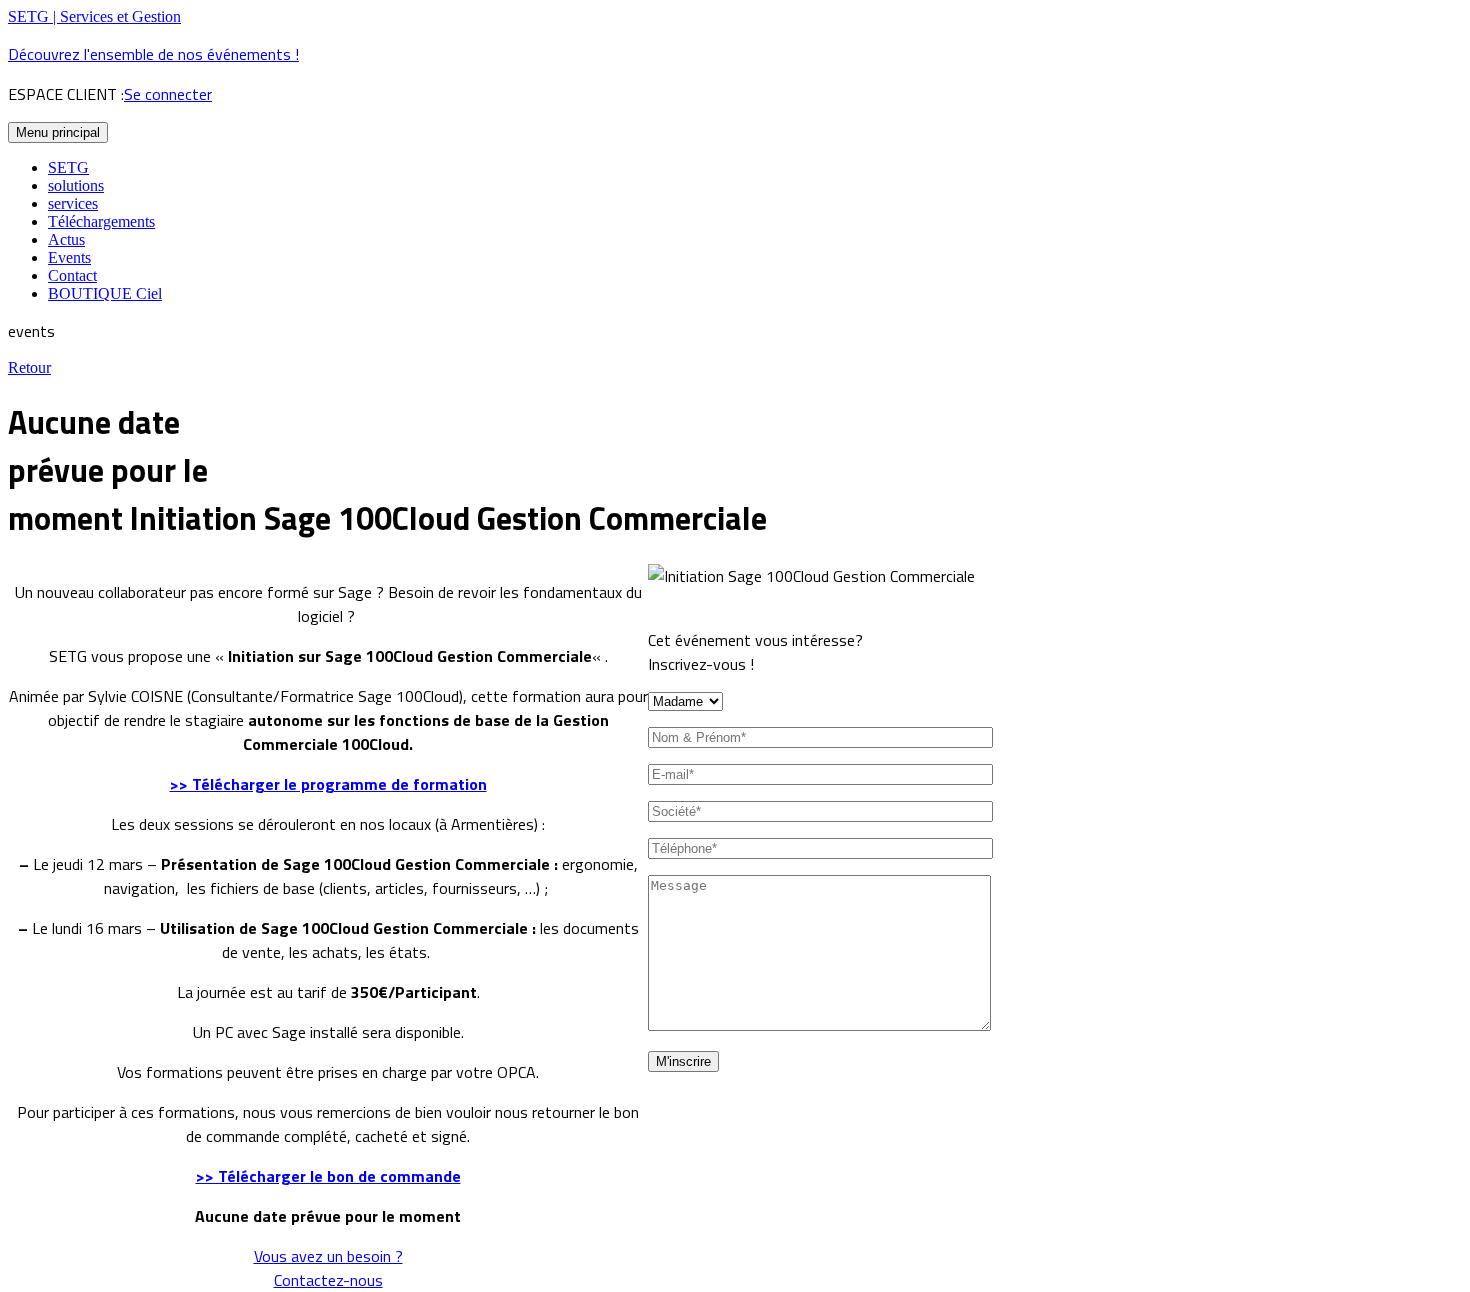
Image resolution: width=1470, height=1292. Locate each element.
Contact (72, 275)
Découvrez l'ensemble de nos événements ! (153, 54)
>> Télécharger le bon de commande (328, 1176)
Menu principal (58, 132)
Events (69, 257)
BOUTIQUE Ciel (105, 293)
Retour (29, 367)
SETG (68, 167)
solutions (76, 185)
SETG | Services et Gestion (94, 16)
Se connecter (168, 94)
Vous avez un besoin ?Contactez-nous (328, 1268)
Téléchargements (101, 221)
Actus (66, 239)
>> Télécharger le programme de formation (328, 784)
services (73, 203)
